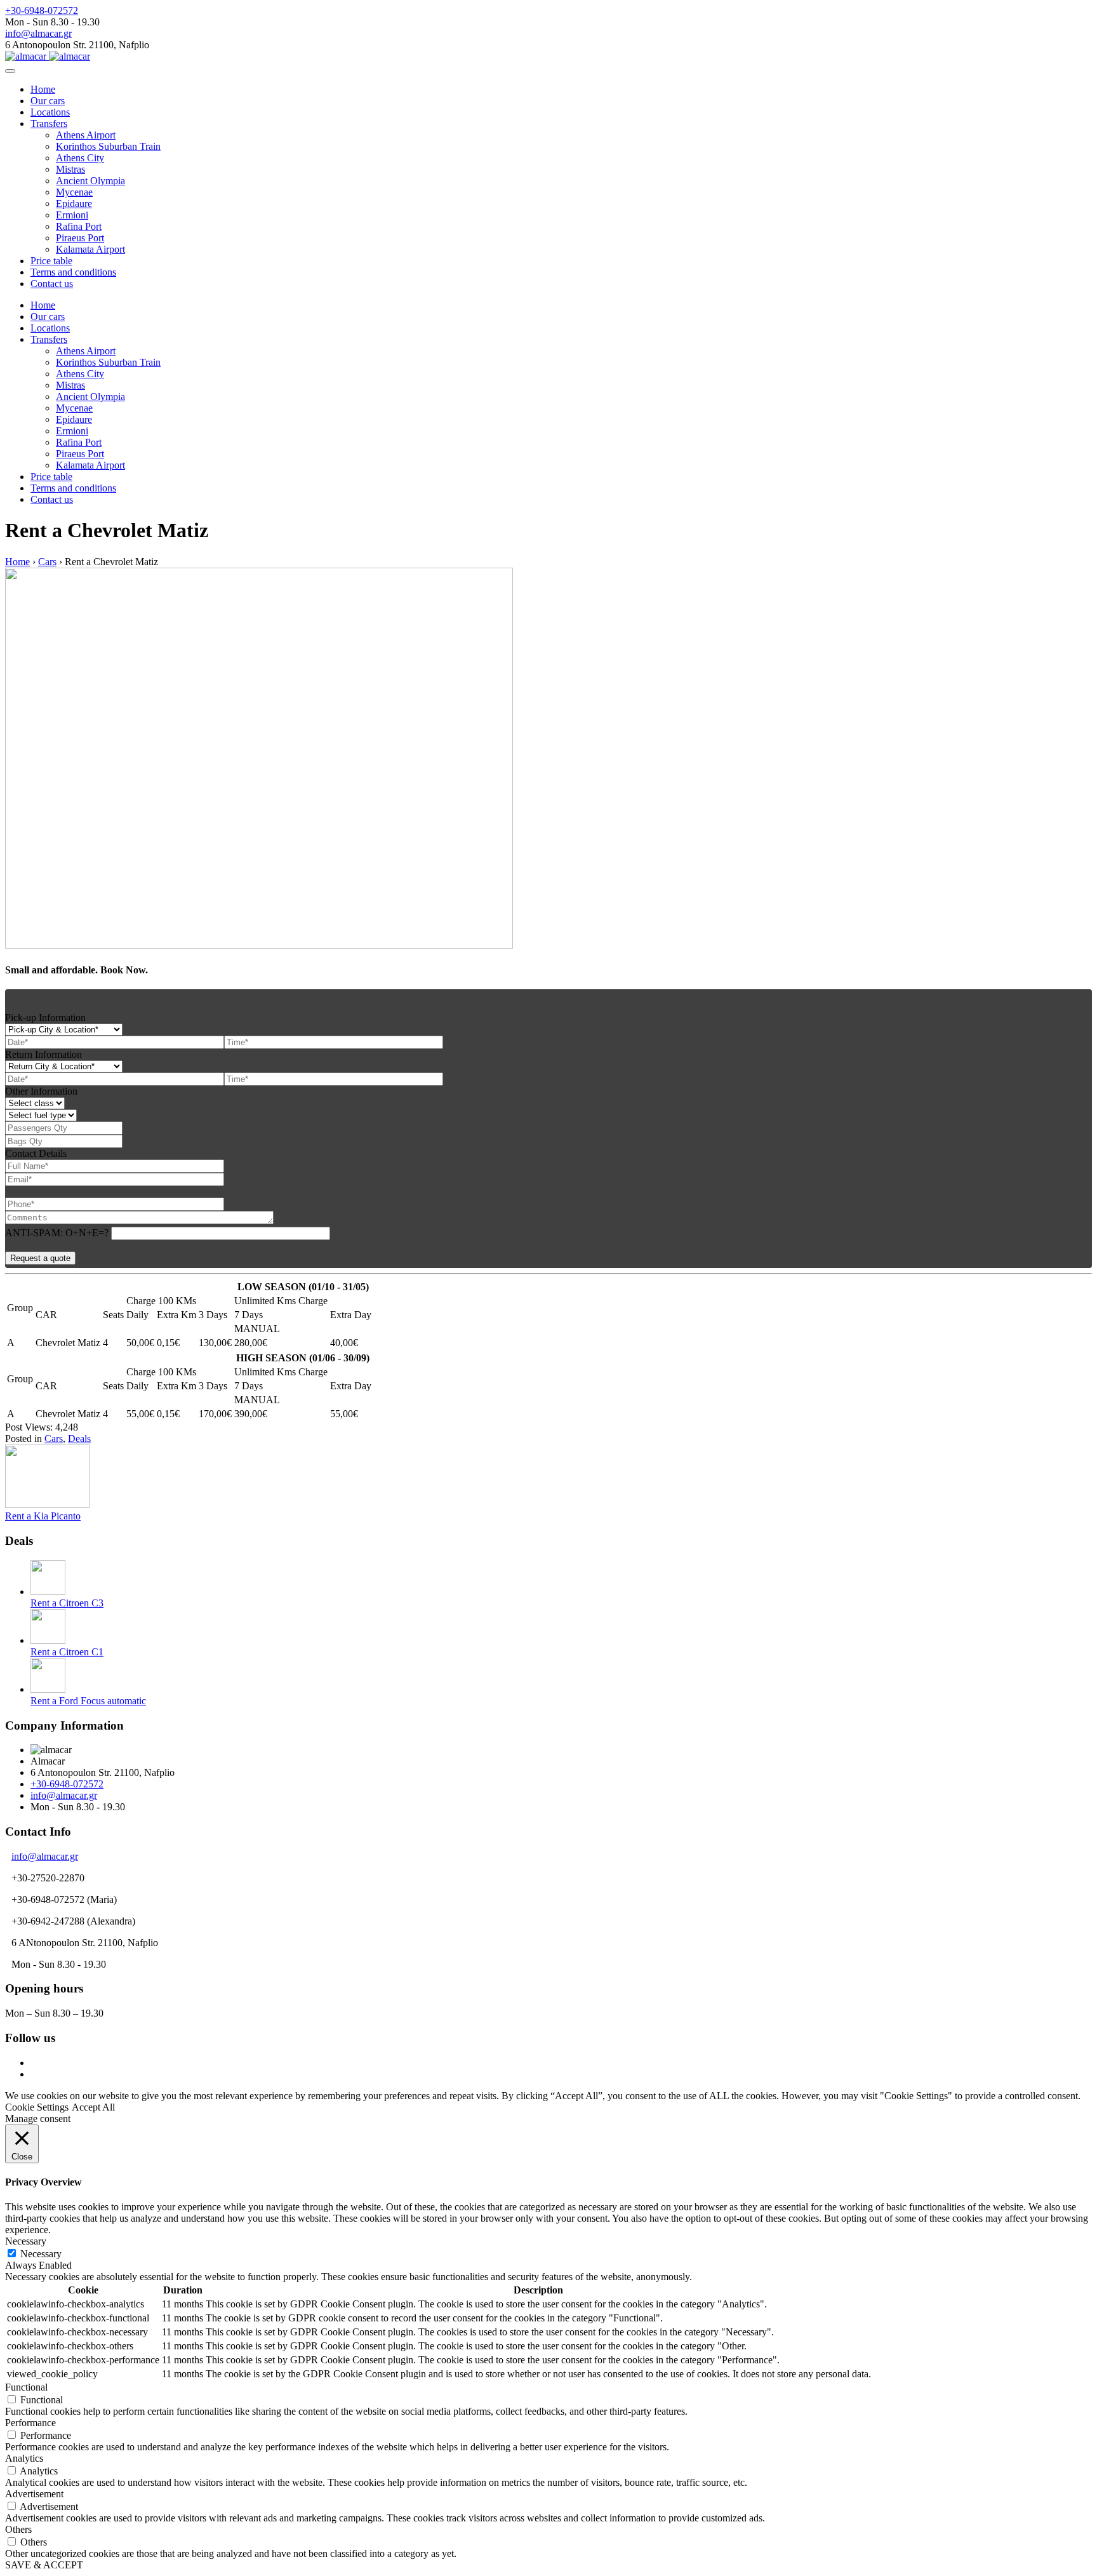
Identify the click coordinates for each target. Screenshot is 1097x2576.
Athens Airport (86, 135)
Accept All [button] (93, 2107)
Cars (54, 1438)
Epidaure (74, 204)
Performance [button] (30, 2423)
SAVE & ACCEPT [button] (44, 2565)
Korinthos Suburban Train (108, 146)
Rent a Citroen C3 (67, 1603)
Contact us (52, 284)
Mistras (70, 169)
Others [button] (18, 2529)
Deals (79, 1438)
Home (43, 89)
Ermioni (72, 215)
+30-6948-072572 (42, 10)
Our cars (48, 101)
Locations (50, 112)
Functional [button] (26, 2387)
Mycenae (74, 192)
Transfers (49, 123)
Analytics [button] (24, 2458)
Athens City (80, 158)
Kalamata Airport (90, 249)
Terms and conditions (73, 272)
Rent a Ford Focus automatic (88, 1701)
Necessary (41, 2254)
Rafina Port (79, 226)
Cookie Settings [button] (37, 2107)
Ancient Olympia (90, 181)
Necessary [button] (26, 2241)
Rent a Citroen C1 (67, 1652)
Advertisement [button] (34, 2494)
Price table (51, 261)
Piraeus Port (80, 238)
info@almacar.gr (38, 33)
